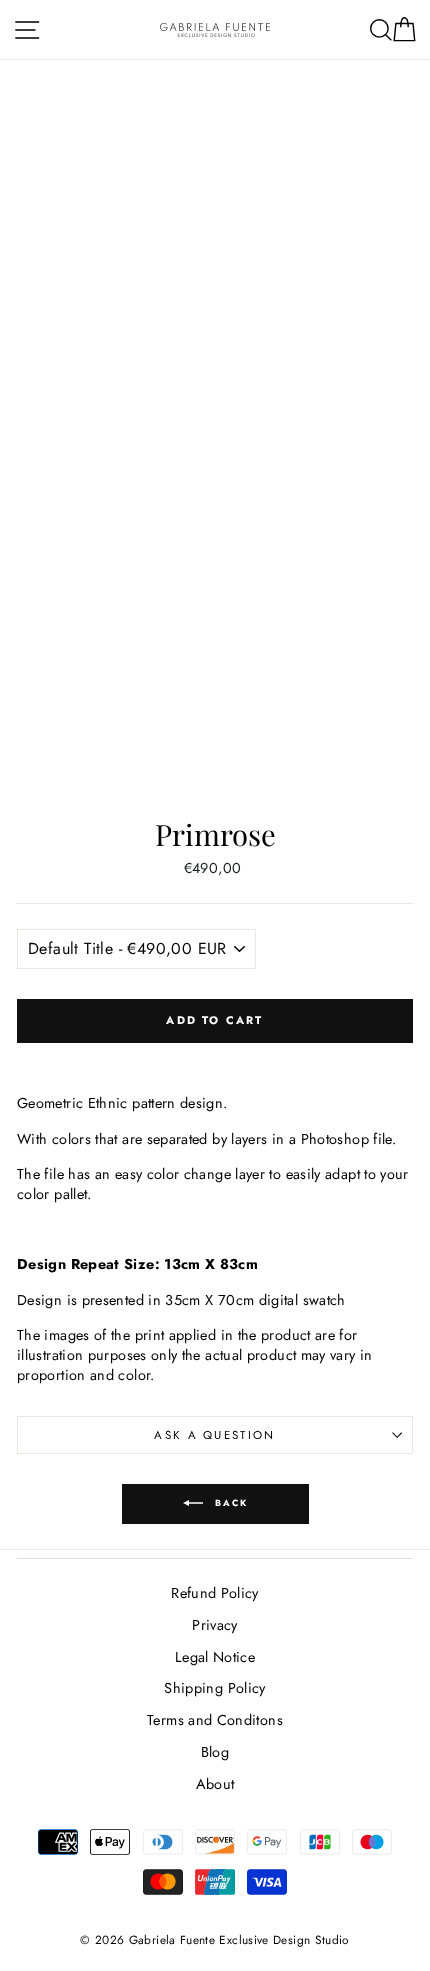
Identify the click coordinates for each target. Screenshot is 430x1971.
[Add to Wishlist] (215, 1058)
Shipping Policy (214, 1688)
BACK (229, 1502)
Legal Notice (215, 1657)
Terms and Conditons (215, 1720)
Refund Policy (215, 1593)
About (215, 1784)
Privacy (215, 1625)
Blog (215, 1752)
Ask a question (214, 1435)
